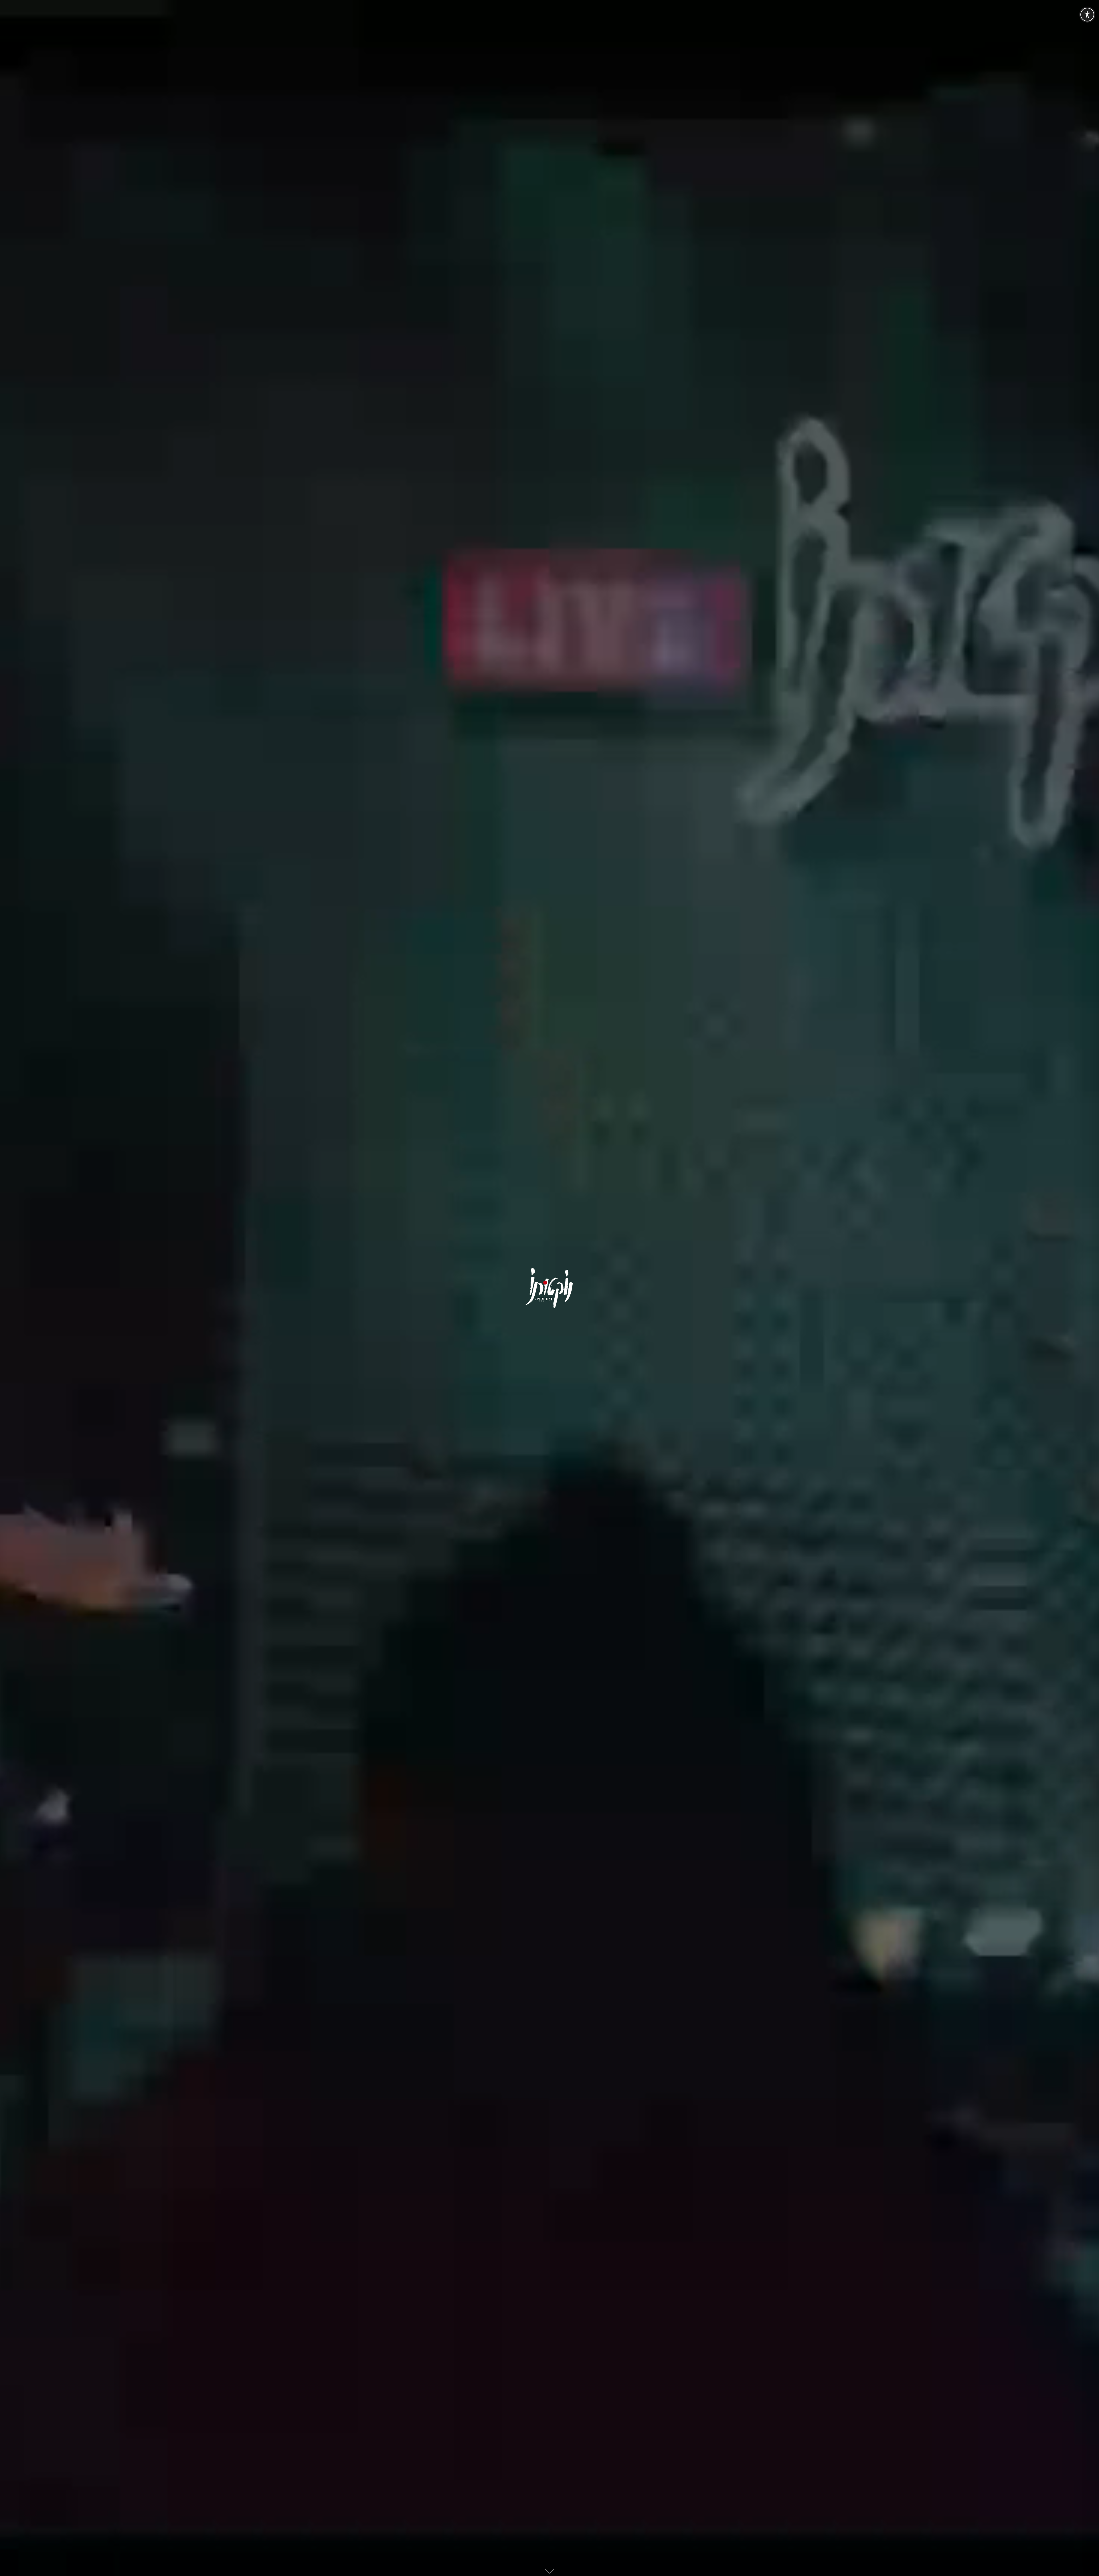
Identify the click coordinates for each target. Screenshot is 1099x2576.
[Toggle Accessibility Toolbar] (1087, 15)
